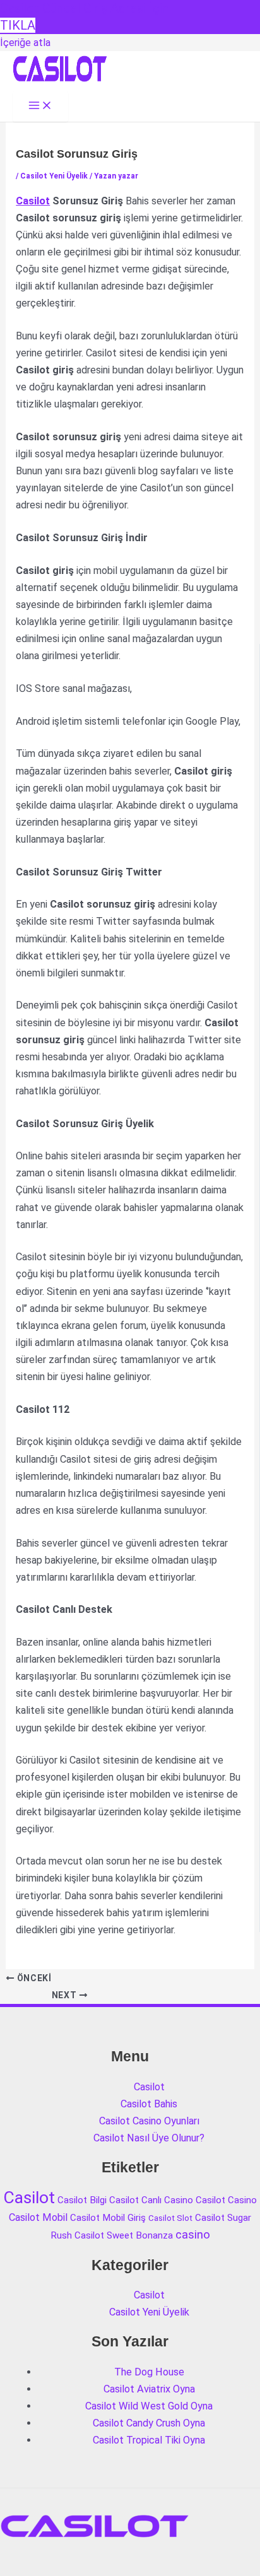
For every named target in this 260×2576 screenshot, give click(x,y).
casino (193, 2235)
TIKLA (18, 25)
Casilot (33, 201)
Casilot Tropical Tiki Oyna (149, 2440)
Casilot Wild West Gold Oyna (149, 2406)
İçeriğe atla (25, 43)
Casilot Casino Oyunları (149, 2121)
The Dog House (149, 2372)
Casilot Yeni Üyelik (54, 176)
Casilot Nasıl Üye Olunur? (149, 2138)
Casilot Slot (170, 2218)
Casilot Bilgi (82, 2200)
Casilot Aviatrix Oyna (149, 2389)
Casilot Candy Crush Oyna (149, 2423)
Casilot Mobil (38, 2217)
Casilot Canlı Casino (151, 2200)
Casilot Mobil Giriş (108, 2218)
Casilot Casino (226, 2200)
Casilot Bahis (149, 2104)
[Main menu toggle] (40, 106)
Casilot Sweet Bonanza (124, 2235)
